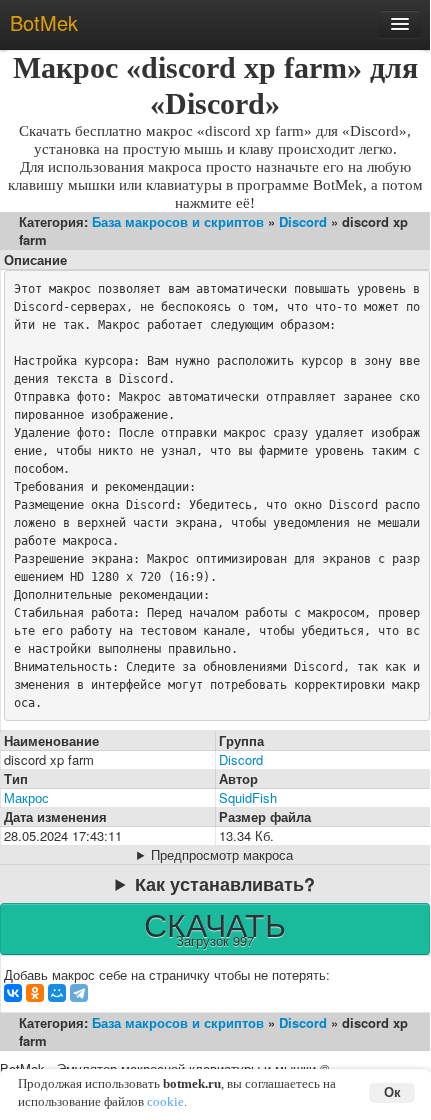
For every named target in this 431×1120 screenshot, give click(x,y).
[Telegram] (79, 993)
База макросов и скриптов (178, 221)
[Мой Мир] (57, 993)
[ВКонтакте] (13, 993)
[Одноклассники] (35, 993)
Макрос (26, 797)
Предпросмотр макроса (222, 855)
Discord (303, 221)
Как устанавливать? (225, 884)
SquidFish (248, 797)
